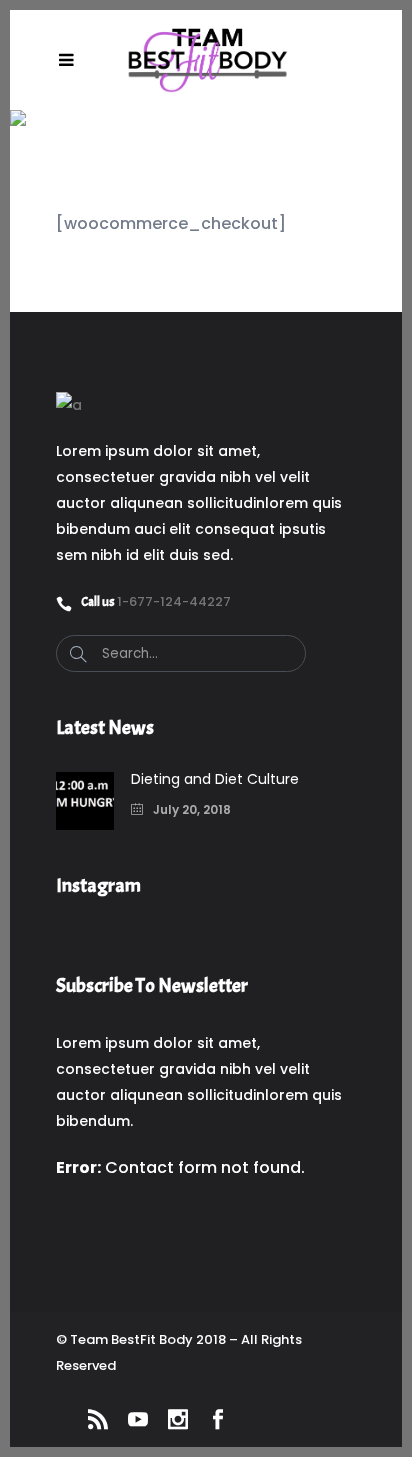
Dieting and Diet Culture (215, 779)
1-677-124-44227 (174, 601)
